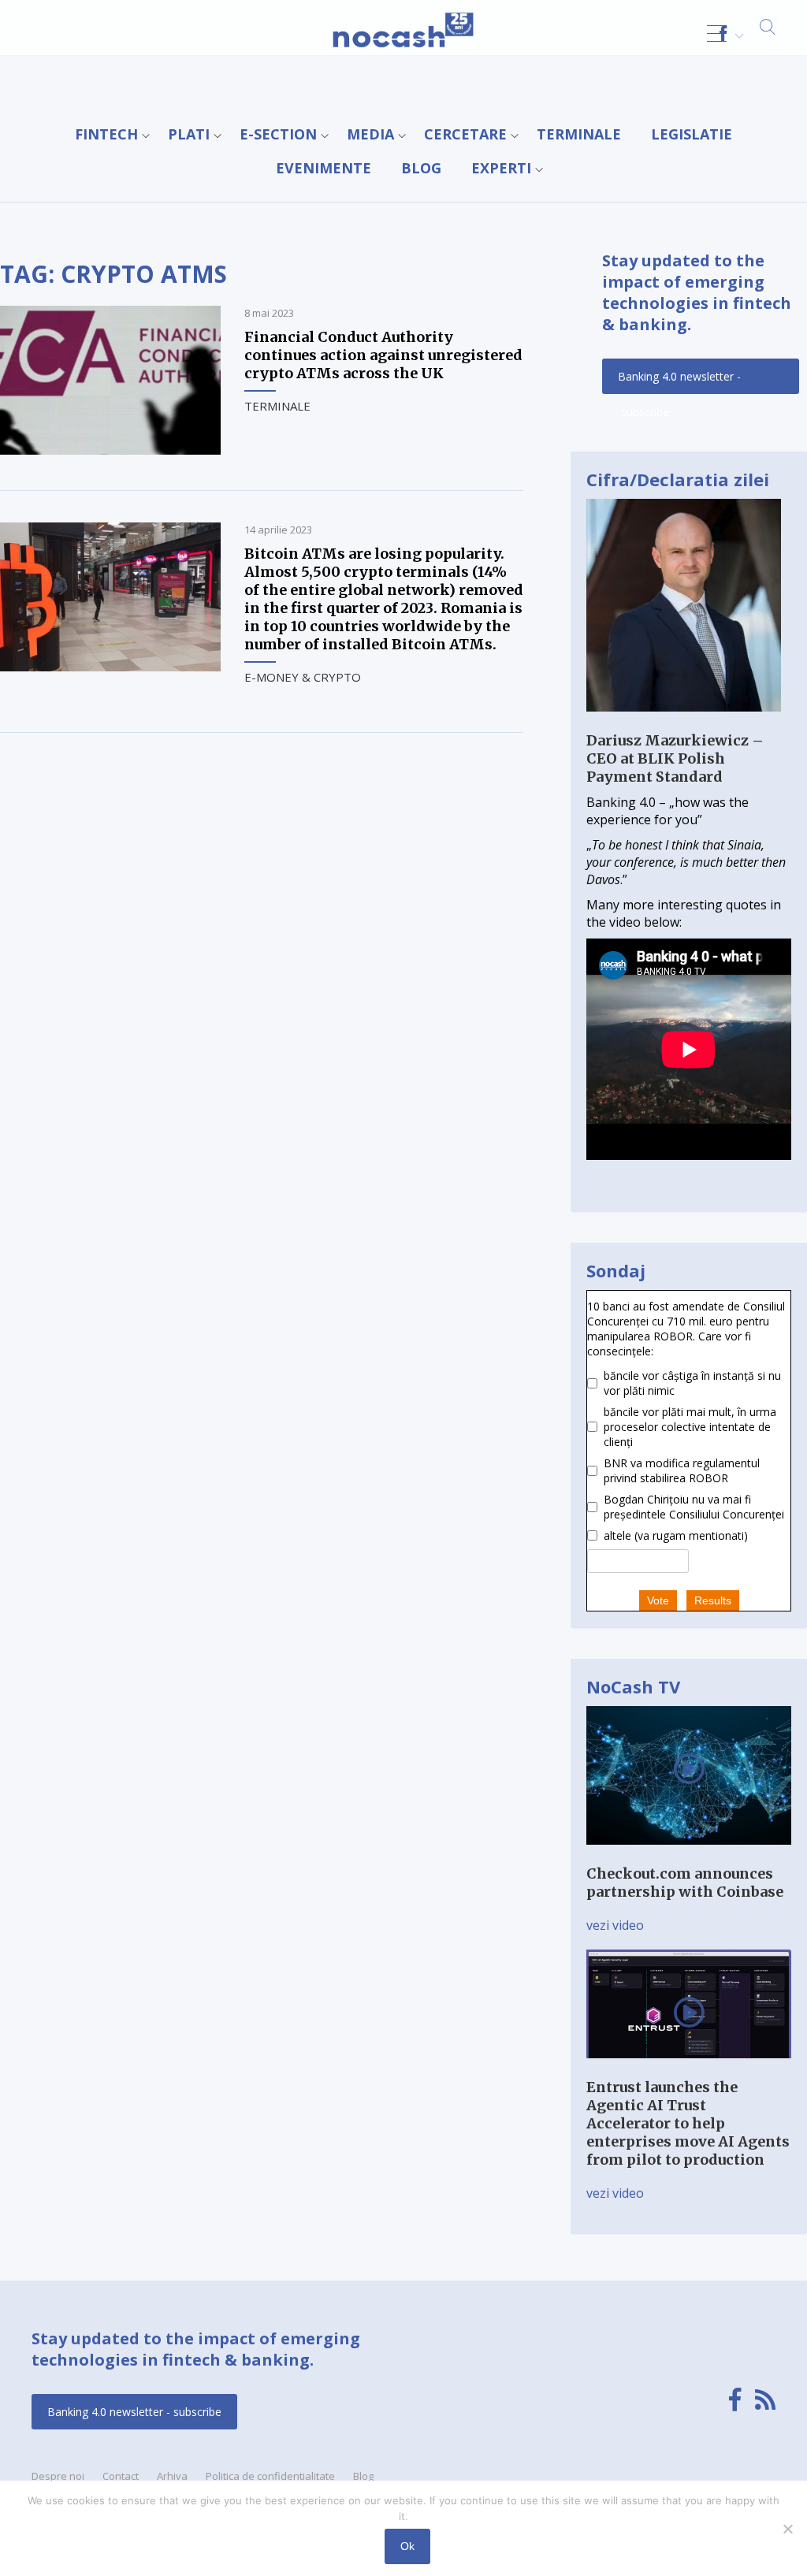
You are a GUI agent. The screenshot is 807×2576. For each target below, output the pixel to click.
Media (370, 134)
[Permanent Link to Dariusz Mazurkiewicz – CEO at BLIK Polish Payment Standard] (684, 723)
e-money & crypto (303, 677)
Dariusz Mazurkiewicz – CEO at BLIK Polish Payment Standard (675, 758)
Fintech (106, 134)
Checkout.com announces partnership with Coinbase (685, 1883)
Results (713, 1600)
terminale (579, 134)
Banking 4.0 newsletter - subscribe (679, 381)
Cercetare (465, 134)
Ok (407, 2546)
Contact (121, 2476)
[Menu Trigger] (717, 33)
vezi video (615, 1925)
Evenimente (324, 168)
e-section (278, 134)
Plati (189, 134)
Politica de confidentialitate (270, 2476)
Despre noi (58, 2476)
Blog (421, 168)
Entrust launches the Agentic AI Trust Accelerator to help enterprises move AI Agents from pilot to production (688, 2123)
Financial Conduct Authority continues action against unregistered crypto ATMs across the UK (383, 355)
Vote (658, 1600)
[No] (787, 2529)
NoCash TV (633, 1686)
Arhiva (172, 2476)
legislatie (692, 134)
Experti (501, 168)
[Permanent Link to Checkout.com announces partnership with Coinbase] (689, 1856)
